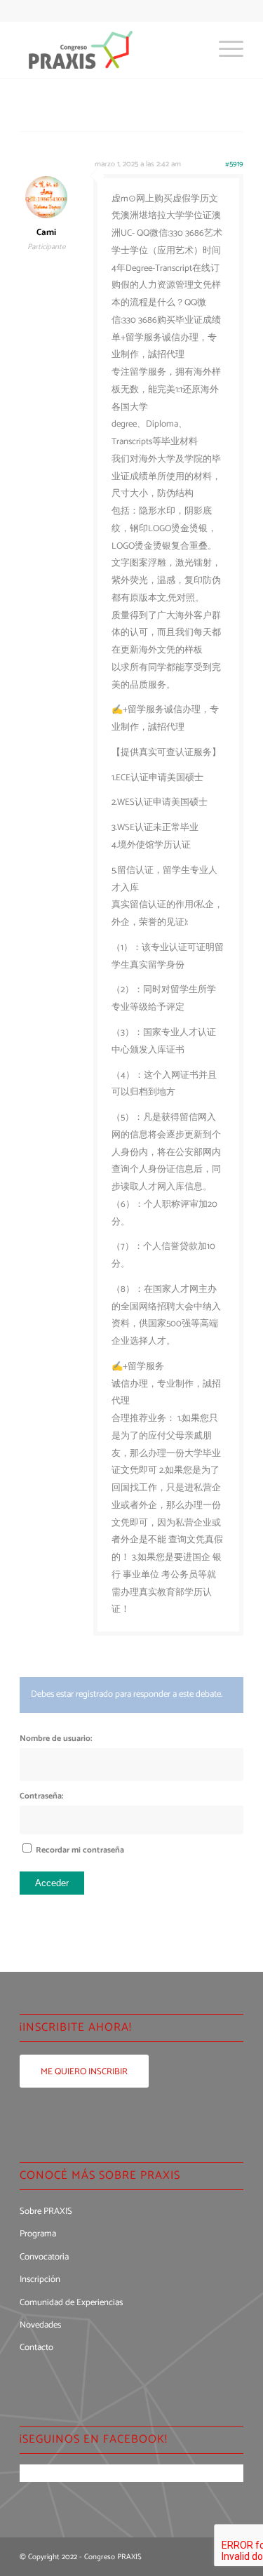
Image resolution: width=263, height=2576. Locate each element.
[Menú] (224, 50)
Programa (38, 2234)
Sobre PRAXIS (46, 2211)
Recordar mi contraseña (80, 1850)
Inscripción (40, 2280)
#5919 (234, 164)
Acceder (52, 1883)
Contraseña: (41, 1796)
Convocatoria (44, 2257)
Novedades (40, 2325)
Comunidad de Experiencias (71, 2303)
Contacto (36, 2348)
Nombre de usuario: (56, 1739)
